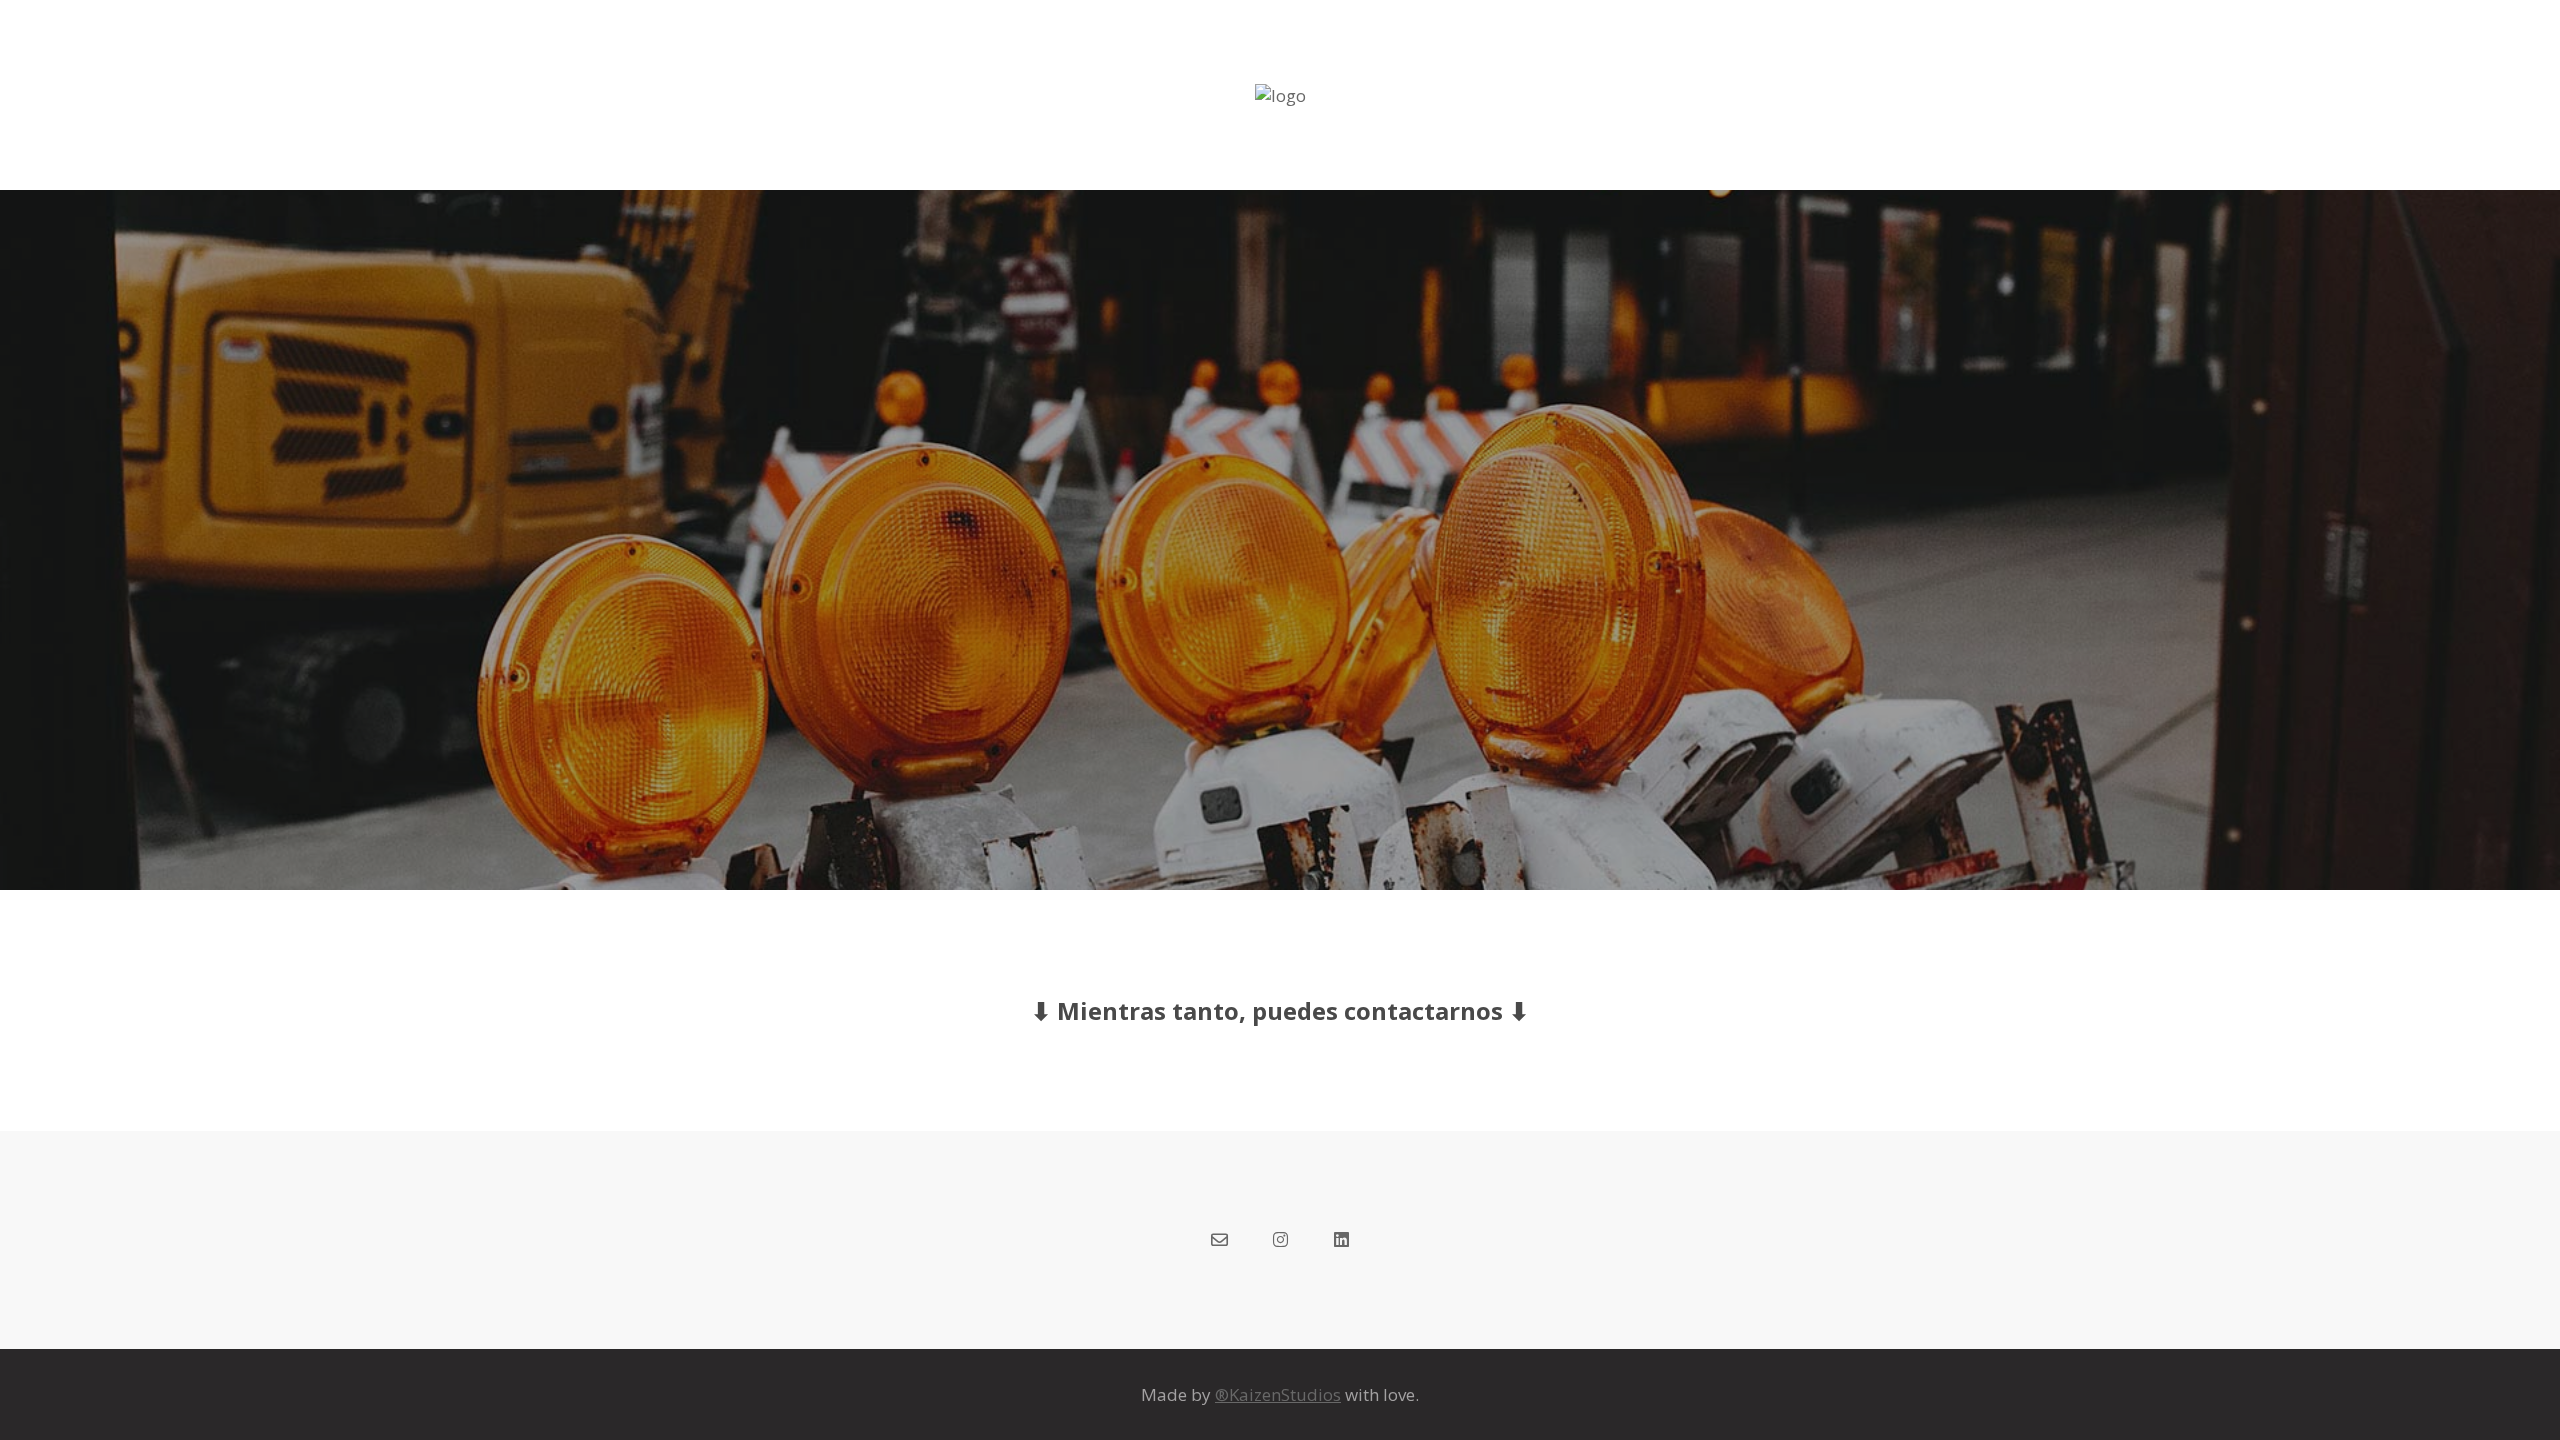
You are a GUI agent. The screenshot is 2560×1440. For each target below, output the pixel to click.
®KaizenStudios (1278, 1394)
